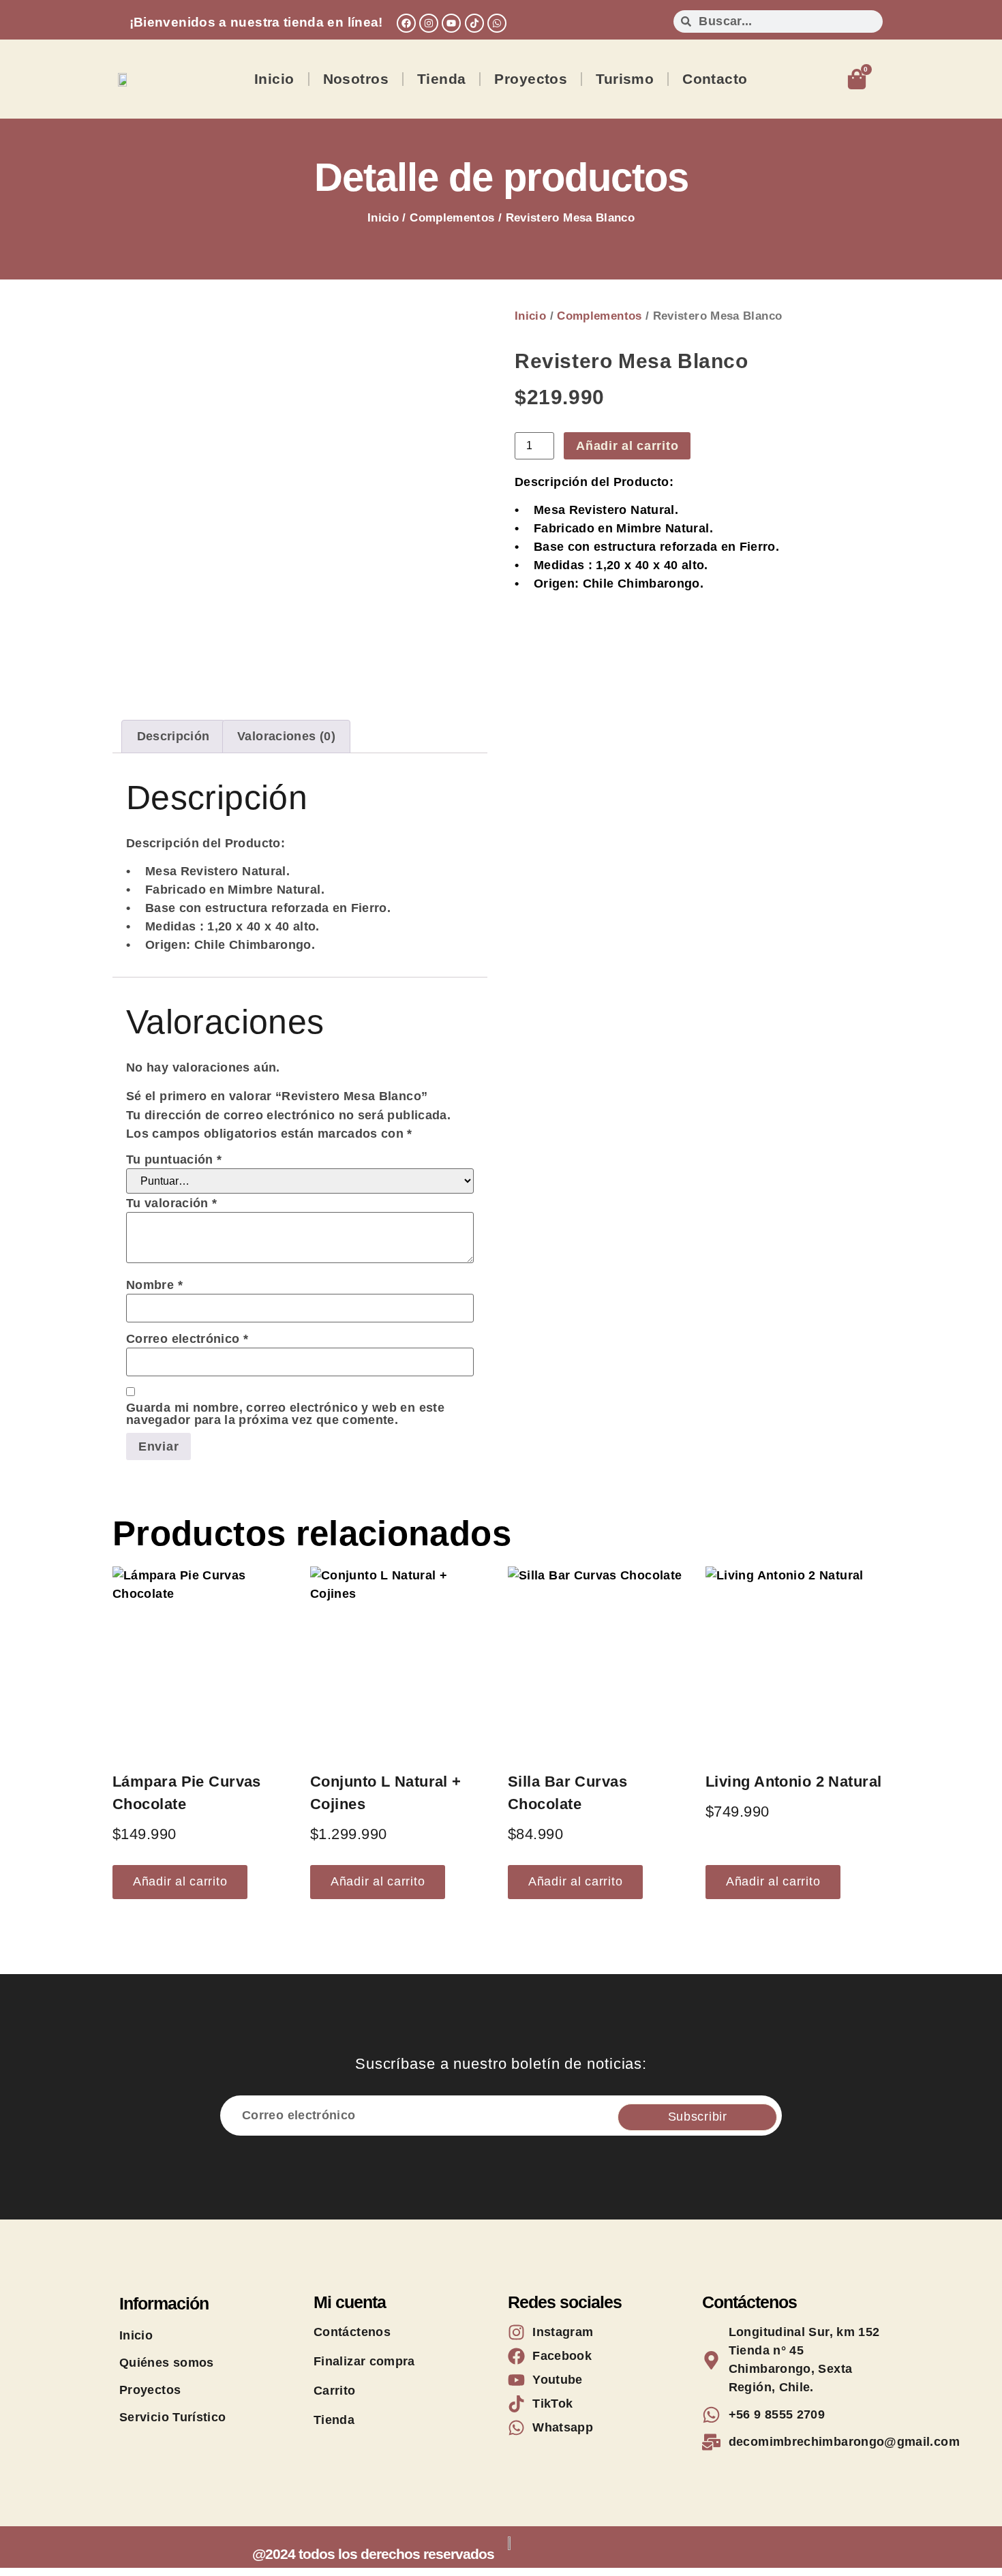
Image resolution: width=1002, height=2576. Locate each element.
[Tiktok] (474, 23)
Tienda (442, 79)
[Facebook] (406, 23)
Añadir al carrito (627, 446)
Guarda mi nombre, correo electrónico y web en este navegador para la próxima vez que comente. (285, 1414)
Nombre (154, 1285)
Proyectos (531, 79)
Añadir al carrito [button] (180, 1881)
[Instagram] (429, 23)
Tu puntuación (174, 1160)
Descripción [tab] (173, 736)
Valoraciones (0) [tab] (286, 736)
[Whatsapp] (497, 23)
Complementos (452, 218)
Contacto (715, 79)
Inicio (274, 79)
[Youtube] (451, 23)
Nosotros (356, 79)
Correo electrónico (187, 1339)
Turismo (625, 79)
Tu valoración (171, 1203)
